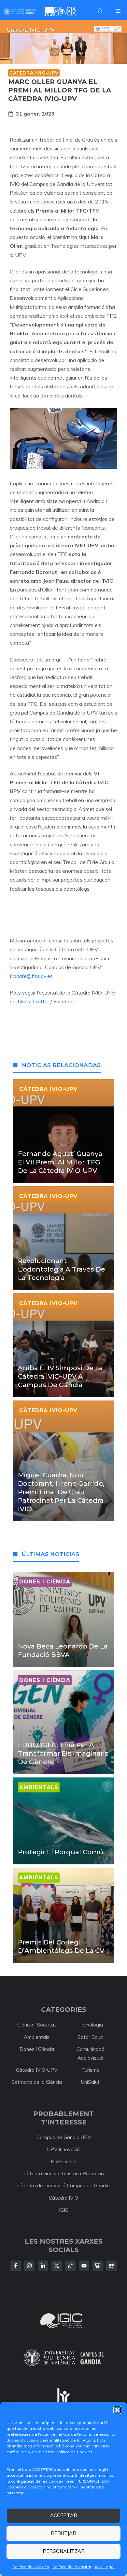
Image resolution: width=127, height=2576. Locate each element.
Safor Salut (90, 2037)
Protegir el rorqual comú (61, 1852)
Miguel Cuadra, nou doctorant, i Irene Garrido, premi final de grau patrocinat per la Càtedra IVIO (61, 1492)
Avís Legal (105, 2567)
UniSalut (90, 2082)
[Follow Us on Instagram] (29, 2266)
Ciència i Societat (37, 2025)
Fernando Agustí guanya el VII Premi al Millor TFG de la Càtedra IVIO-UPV (60, 1162)
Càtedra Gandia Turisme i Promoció (64, 2173)
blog (22, 1001)
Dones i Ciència (37, 2049)
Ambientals (37, 2037)
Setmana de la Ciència (37, 2082)
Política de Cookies (31, 2567)
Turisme (91, 2070)
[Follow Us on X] (57, 2266)
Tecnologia (91, 2025)
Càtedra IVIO (63, 2198)
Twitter (41, 1001)
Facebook (65, 1001)
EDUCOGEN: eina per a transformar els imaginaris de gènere (63, 1753)
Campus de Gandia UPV (64, 2137)
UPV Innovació (63, 2149)
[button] (117, 2410)
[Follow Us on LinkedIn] (43, 2266)
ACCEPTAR (64, 2515)
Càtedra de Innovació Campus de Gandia (63, 2186)
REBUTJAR (63, 2533)
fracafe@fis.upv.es (31, 976)
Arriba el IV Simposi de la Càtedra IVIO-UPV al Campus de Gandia (60, 1376)
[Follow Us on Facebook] (16, 2266)
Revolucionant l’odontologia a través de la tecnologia (62, 1269)
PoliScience (64, 2161)
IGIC (64, 2210)
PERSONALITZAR (64, 2551)
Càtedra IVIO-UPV (34, 73)
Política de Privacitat (72, 2567)
